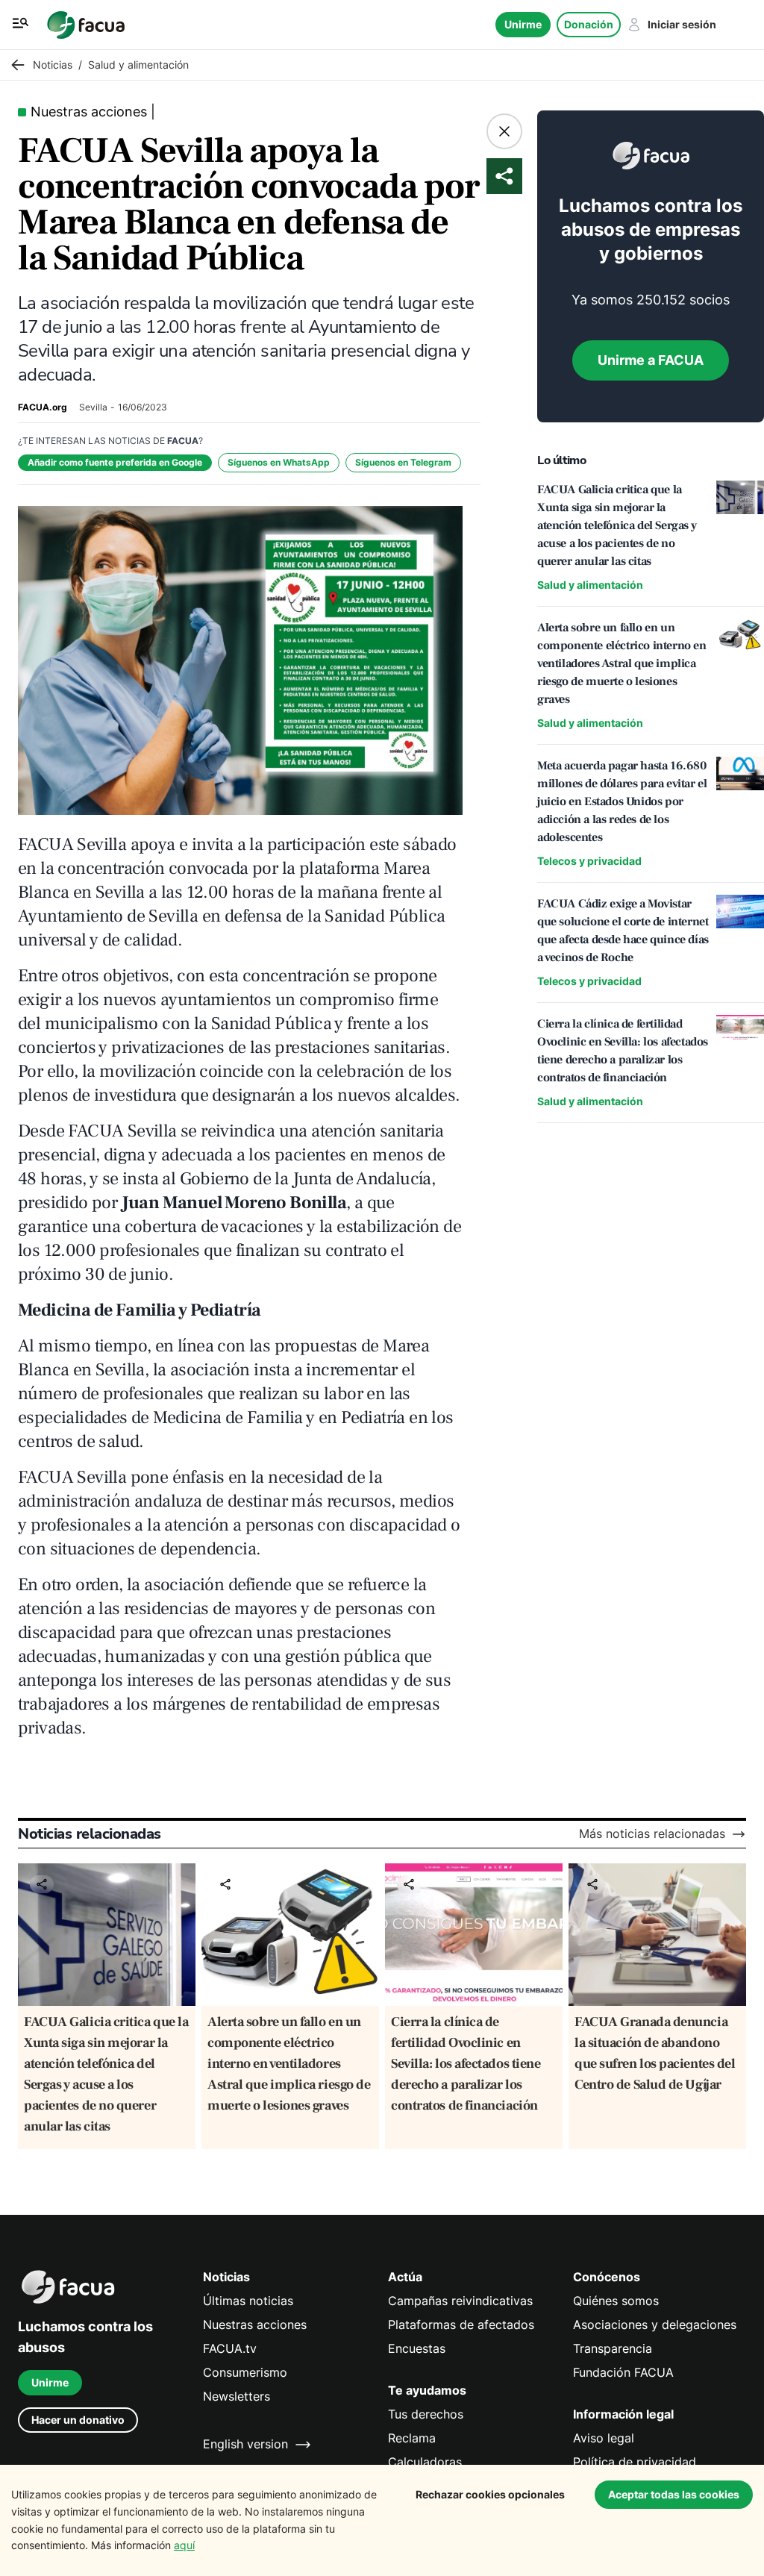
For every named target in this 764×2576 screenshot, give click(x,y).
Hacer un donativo (78, 2420)
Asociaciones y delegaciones (655, 2325)
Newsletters (237, 2397)
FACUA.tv (230, 2349)
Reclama (412, 2438)
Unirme (523, 24)
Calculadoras (425, 2462)
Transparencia (613, 2349)
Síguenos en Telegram (403, 462)
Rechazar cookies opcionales (490, 2494)
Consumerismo (245, 2373)
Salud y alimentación (590, 585)
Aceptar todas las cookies (674, 2494)
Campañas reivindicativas (460, 2301)
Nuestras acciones (255, 2325)
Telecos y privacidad (589, 861)
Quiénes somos (616, 2301)
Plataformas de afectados (461, 2325)
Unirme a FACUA (651, 360)
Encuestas (417, 2349)
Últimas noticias (248, 2301)
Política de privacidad (635, 2462)
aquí (184, 2545)
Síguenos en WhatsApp (279, 462)
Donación (589, 24)
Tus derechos (426, 2414)
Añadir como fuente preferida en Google (115, 462)
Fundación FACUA (623, 2373)
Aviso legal (604, 2438)
